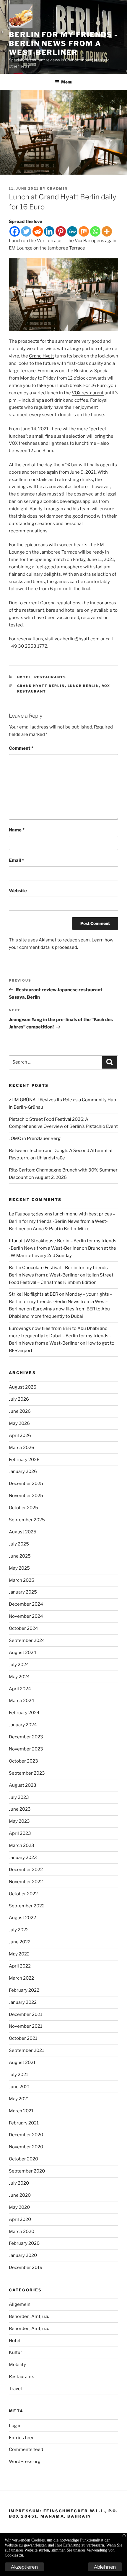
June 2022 (20, 1942)
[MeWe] (72, 231)
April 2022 (20, 1966)
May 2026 (19, 1423)
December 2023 (26, 1737)
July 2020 (19, 2183)
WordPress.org (25, 2462)
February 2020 (24, 2243)
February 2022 (24, 1990)
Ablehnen (105, 2567)
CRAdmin (57, 188)
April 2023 (20, 1833)
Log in (15, 2426)
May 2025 (19, 1568)
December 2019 (26, 2267)
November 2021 (26, 2026)
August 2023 (23, 1785)
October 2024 (23, 1628)
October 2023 (23, 1761)
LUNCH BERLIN (83, 686)
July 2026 (19, 1399)
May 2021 (19, 2099)
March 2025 (22, 1580)
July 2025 (19, 1544)
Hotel (24, 677)
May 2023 (19, 1821)
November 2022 (26, 1882)
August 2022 (22, 1918)
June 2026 (20, 1411)
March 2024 (22, 1701)
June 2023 (20, 1809)
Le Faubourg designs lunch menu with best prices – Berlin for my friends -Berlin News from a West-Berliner (62, 1221)
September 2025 (27, 1520)
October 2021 (23, 2038)
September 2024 (27, 1640)
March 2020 (22, 2232)
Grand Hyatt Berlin (41, 686)
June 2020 (20, 2195)
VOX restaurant (88, 393)
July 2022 (19, 1930)
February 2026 (24, 1460)
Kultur (16, 2352)
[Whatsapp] (95, 231)
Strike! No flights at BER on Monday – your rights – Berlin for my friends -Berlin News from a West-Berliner (61, 1302)
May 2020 (19, 2207)
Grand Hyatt (41, 356)
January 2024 (23, 1725)
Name (17, 830)
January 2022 (23, 2002)
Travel (15, 2389)
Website (18, 891)
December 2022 (26, 1870)
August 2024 (23, 1653)
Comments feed (26, 2449)
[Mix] (84, 231)
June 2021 (19, 2087)
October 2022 (23, 1894)
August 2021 (22, 2063)
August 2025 (23, 1532)
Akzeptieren (25, 2567)
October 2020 (23, 2159)
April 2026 (20, 1435)
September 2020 (27, 2171)
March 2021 (21, 2111)
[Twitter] (26, 231)
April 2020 (20, 2219)
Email (16, 860)
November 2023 (26, 1749)
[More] (107, 231)
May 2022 (19, 1954)
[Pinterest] (61, 231)
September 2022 (27, 1906)
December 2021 (26, 2014)
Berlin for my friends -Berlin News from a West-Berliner (63, 44)
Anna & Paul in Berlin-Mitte (61, 1229)
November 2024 (26, 1616)
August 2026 (23, 1387)
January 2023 (23, 1858)
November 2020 (26, 2147)
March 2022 (21, 1978)
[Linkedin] (49, 231)
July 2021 (18, 2075)
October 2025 (23, 1508)
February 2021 (24, 2123)
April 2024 (20, 1689)
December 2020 (26, 2135)
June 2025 (20, 1556)
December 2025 (26, 1484)
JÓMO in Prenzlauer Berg (35, 1138)
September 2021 (26, 2050)
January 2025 (23, 1592)
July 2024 (19, 1665)
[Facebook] (15, 231)
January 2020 (23, 2255)
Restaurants (50, 677)
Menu (67, 82)
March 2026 (22, 1448)
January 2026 (23, 1471)
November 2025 (26, 1496)
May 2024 (19, 1677)
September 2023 (27, 1773)
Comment (21, 748)
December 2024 (26, 1604)
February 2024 (24, 1713)
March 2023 (22, 1845)
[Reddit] (38, 231)
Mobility (17, 2365)
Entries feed (22, 2438)
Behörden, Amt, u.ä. (29, 2316)
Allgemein (20, 2304)
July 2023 (19, 1797)
